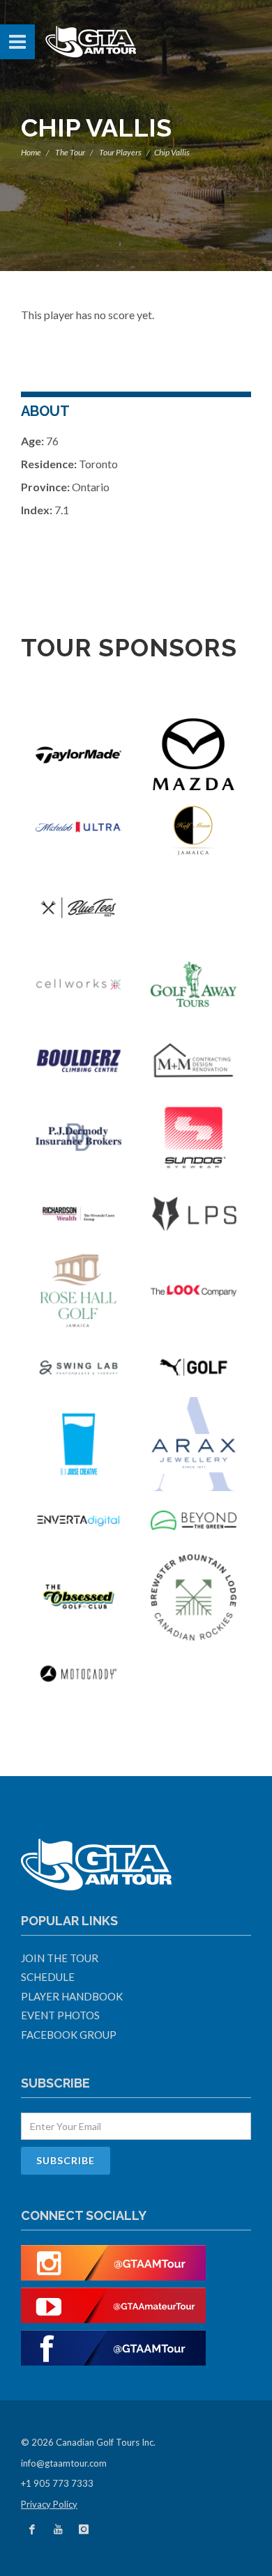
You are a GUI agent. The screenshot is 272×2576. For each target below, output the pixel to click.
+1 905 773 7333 (57, 2483)
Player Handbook (72, 1996)
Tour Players (120, 152)
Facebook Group (69, 2035)
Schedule (48, 1977)
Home (31, 152)
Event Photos (60, 2015)
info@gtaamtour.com (64, 2463)
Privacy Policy (49, 2504)
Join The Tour (60, 1958)
